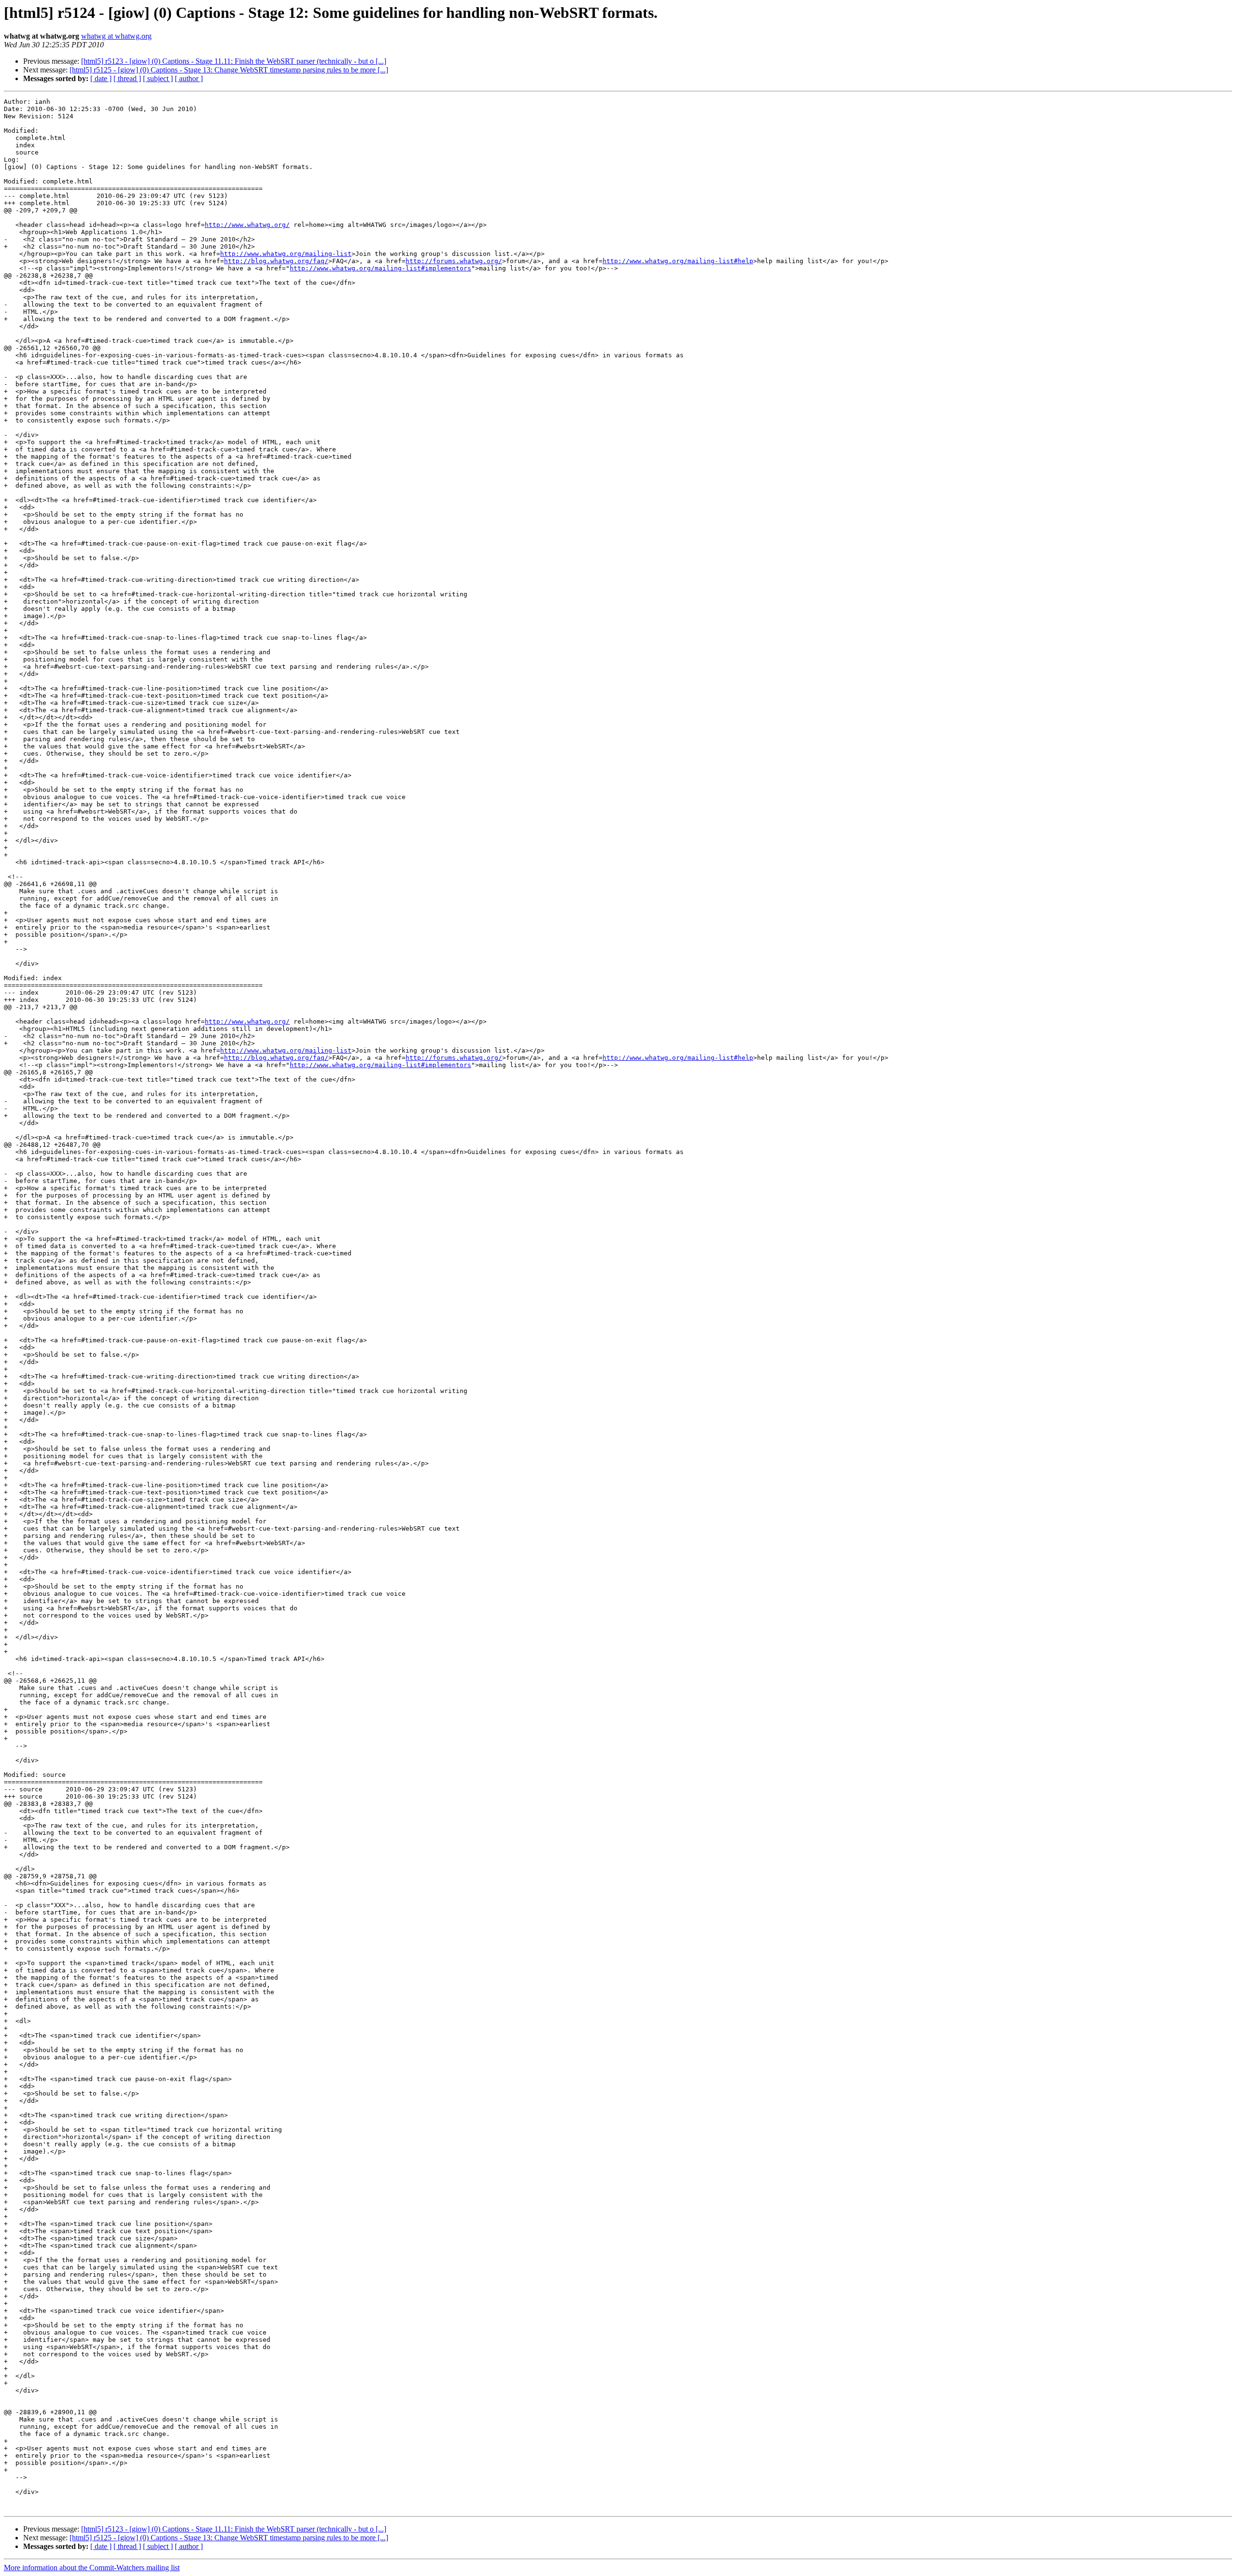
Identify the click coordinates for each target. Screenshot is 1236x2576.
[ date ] (101, 78)
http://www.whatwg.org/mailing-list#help (678, 261)
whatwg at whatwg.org (116, 36)
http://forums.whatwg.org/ (454, 261)
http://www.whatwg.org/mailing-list (286, 254)
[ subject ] (158, 78)
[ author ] (189, 78)
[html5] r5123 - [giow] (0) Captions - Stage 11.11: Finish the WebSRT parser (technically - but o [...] (234, 61)
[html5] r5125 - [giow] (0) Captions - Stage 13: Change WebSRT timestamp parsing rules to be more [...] (229, 70)
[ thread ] (127, 78)
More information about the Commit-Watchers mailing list (92, 2568)
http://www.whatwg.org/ (247, 225)
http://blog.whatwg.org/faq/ (276, 261)
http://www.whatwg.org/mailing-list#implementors (380, 268)
